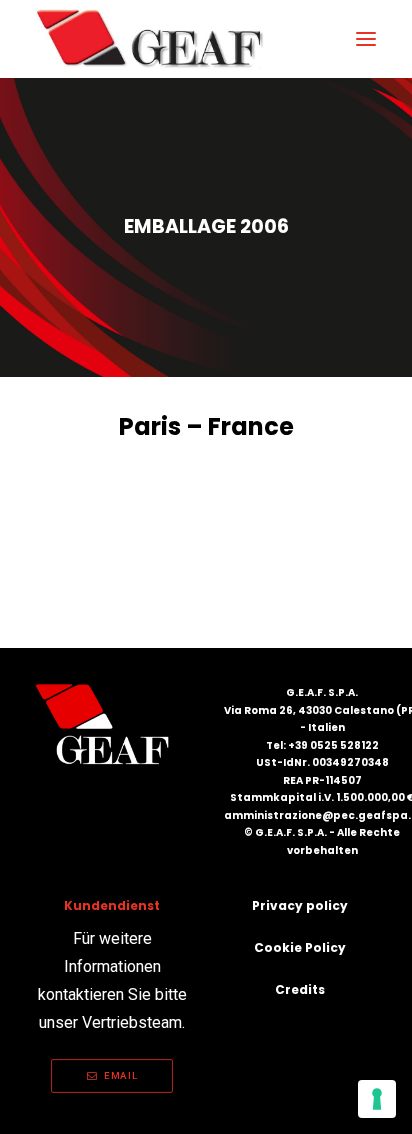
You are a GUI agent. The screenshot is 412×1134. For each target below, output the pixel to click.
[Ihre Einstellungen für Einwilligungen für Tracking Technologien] (377, 1099)
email (120, 1075)
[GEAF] (158, 39)
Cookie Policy (300, 947)
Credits (300, 989)
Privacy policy (300, 905)
